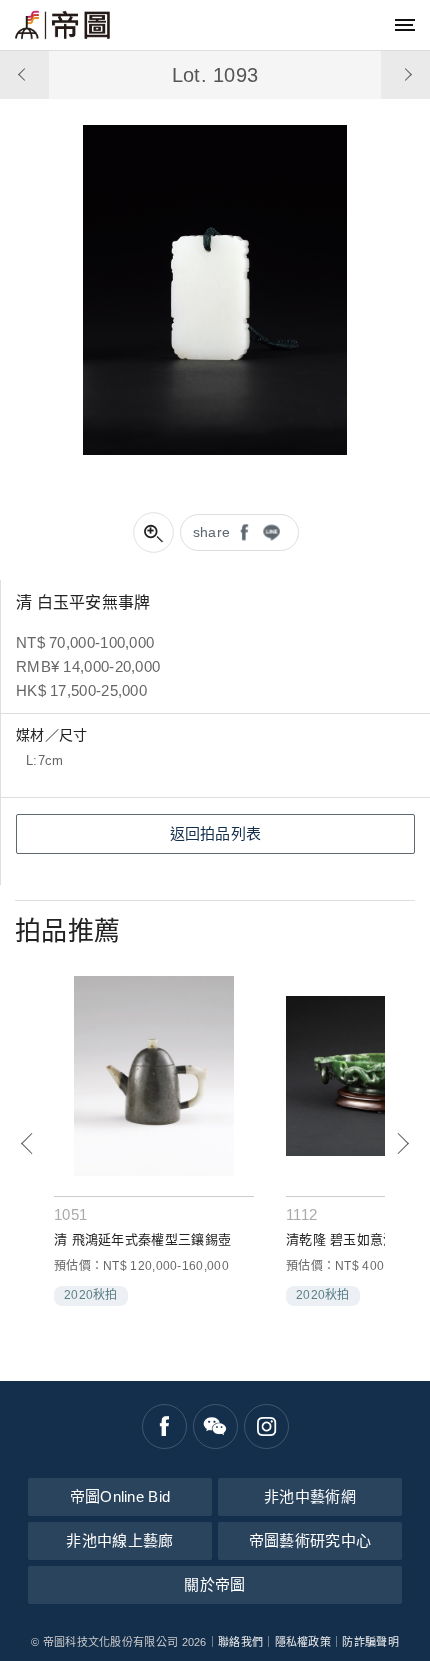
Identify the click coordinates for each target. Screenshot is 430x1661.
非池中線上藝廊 (119, 1540)
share (212, 532)
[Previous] (27, 1143)
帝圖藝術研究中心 (310, 1540)
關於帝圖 (214, 1584)
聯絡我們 (240, 1642)
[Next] (402, 1143)
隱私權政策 (303, 1642)
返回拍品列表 (216, 833)
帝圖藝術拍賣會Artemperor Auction (62, 25)
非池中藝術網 (310, 1496)
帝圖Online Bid (120, 1496)
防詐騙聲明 (370, 1642)
